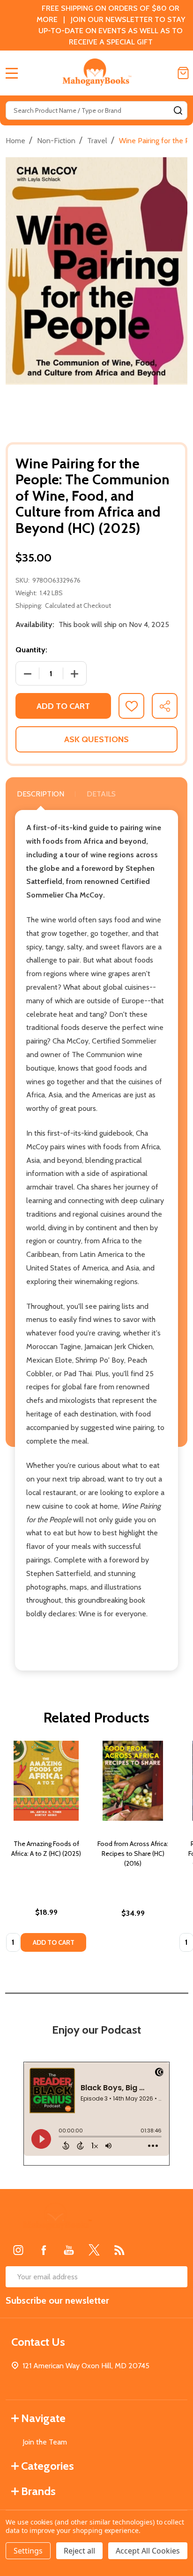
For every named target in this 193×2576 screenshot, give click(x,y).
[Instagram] (18, 2250)
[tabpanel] (46, 1849)
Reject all (79, 2551)
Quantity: (31, 650)
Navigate (43, 2418)
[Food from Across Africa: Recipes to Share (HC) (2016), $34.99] (133, 1781)
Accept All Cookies (148, 2551)
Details (101, 794)
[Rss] (119, 2250)
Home (15, 141)
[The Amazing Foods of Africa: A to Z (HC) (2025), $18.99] (46, 1781)
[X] (94, 2250)
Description (41, 794)
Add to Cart (63, 706)
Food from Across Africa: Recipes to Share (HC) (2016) (133, 1854)
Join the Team (45, 2442)
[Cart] (183, 73)
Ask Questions (96, 739)
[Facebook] (44, 2250)
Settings (28, 2551)
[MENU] (12, 73)
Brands (38, 2491)
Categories (48, 2466)
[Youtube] (69, 2250)
